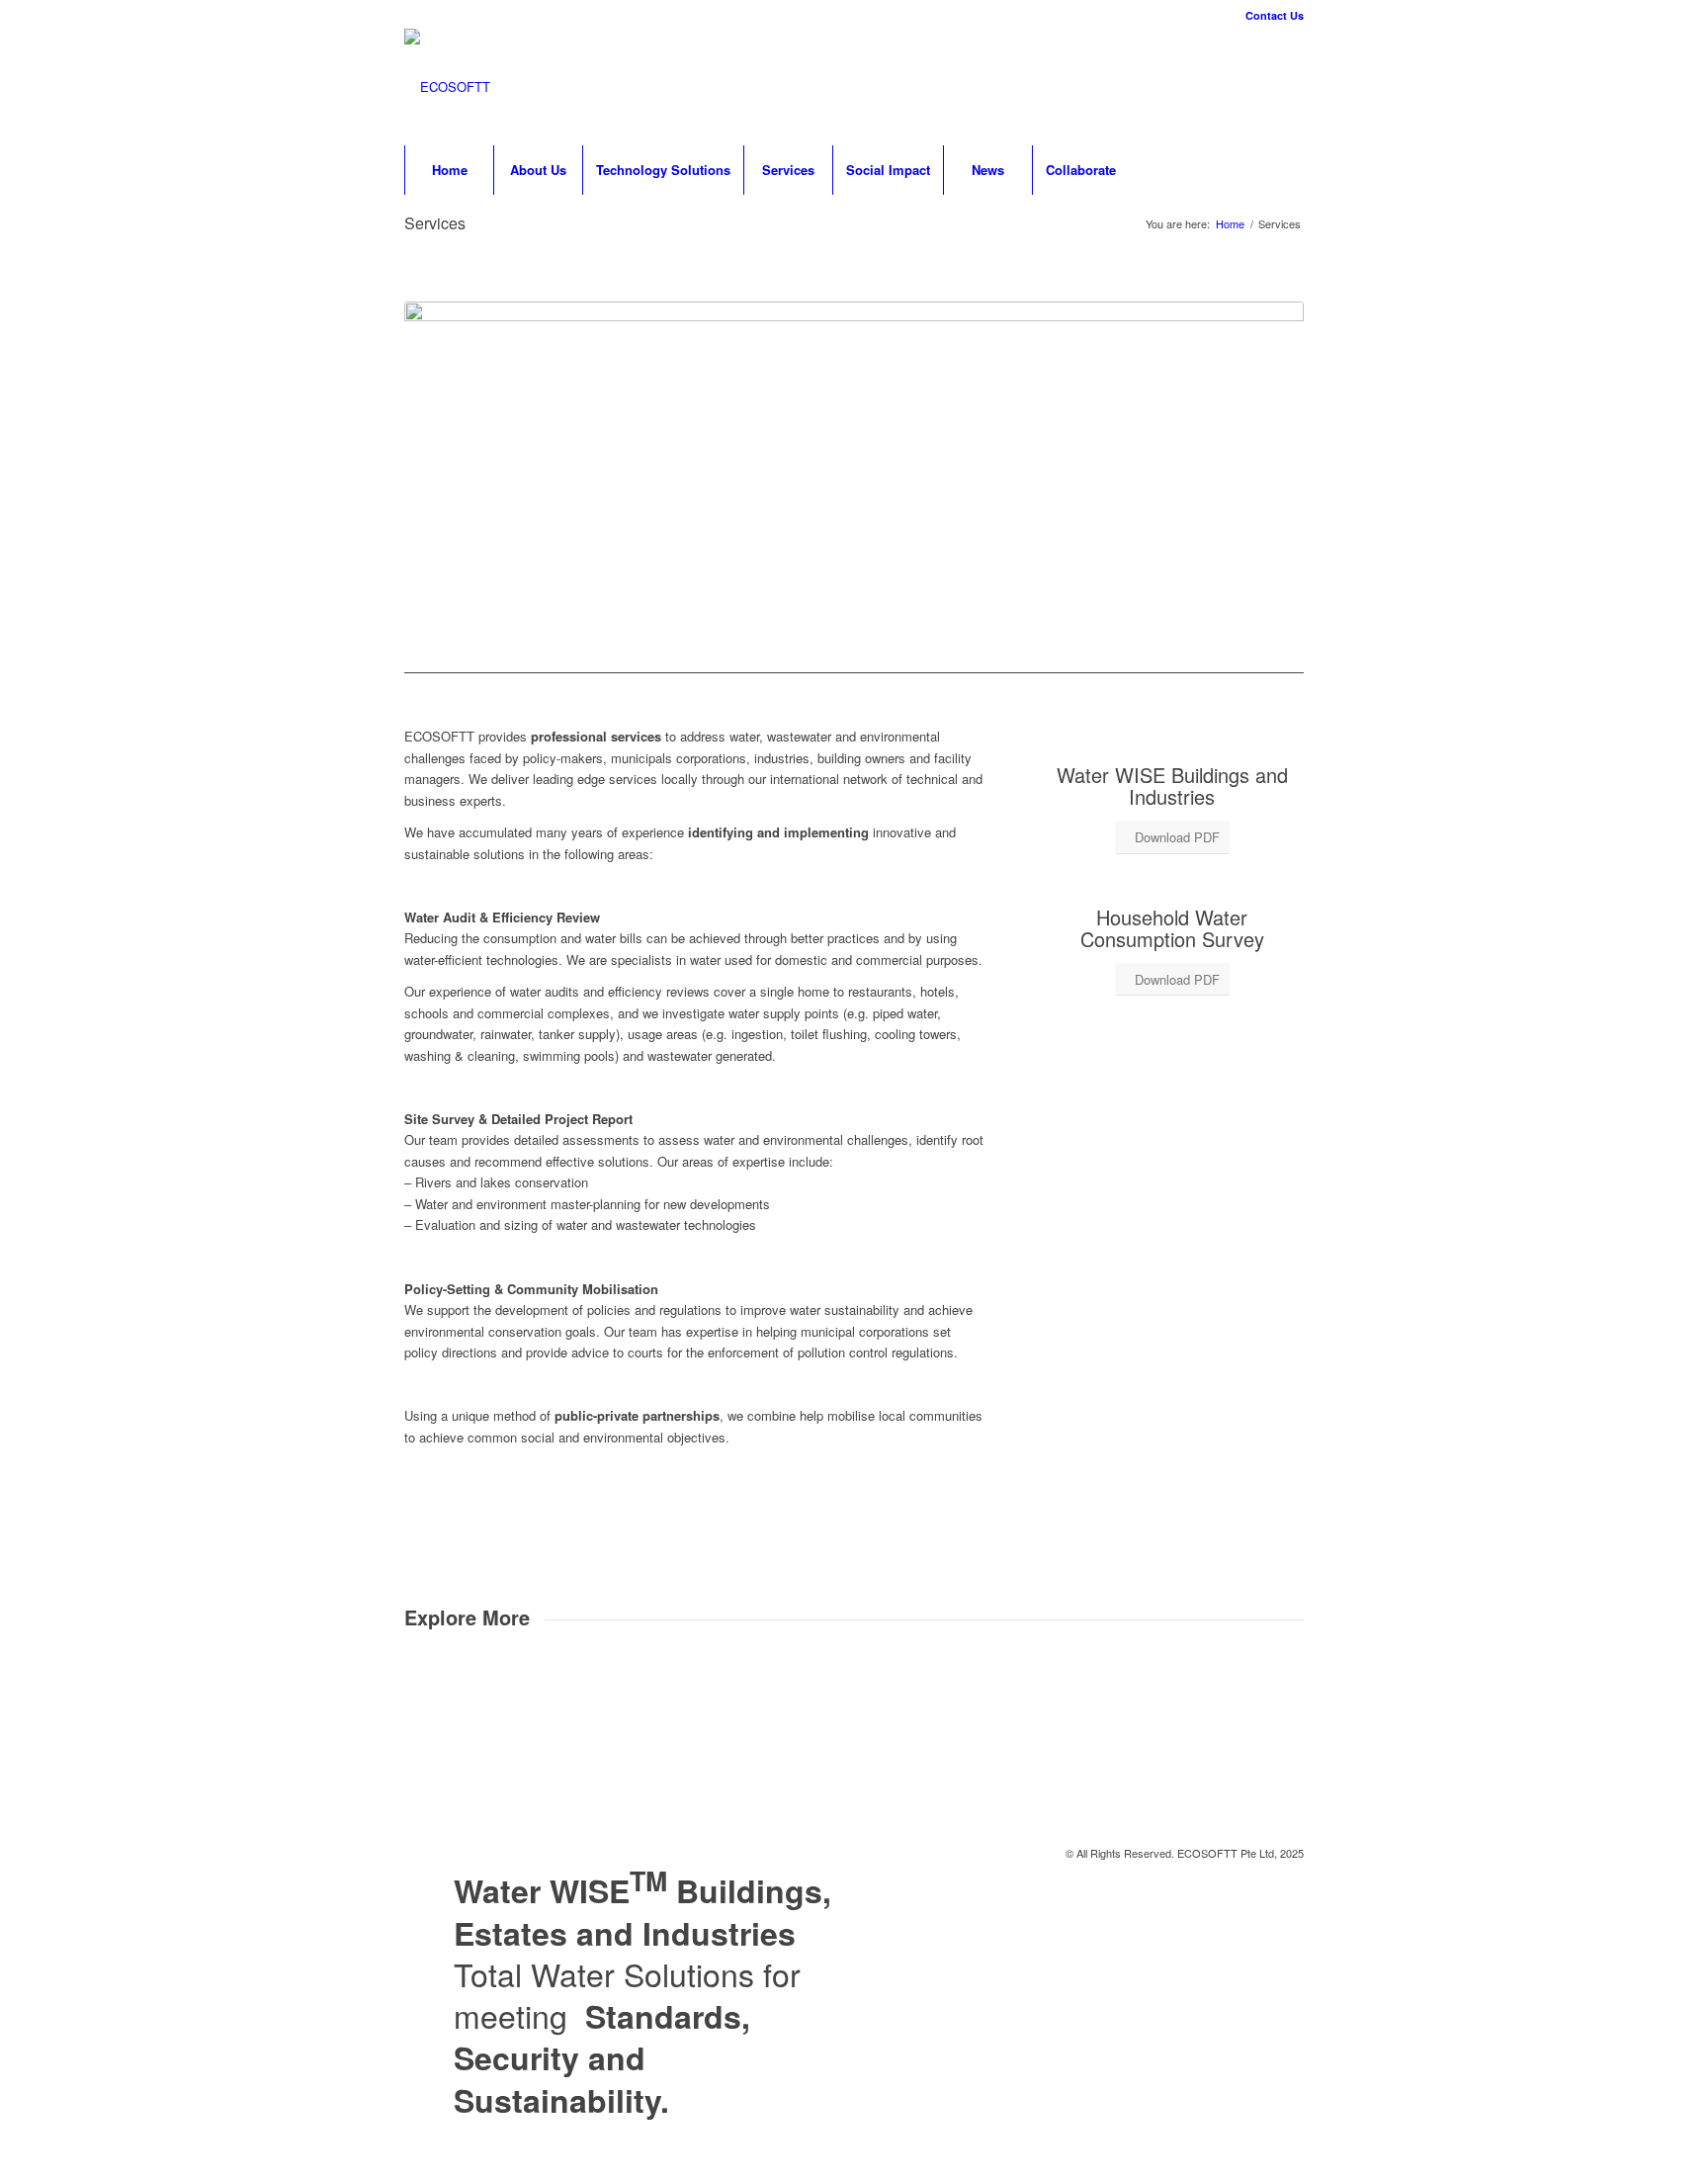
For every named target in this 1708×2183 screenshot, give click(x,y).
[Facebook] (1230, 87)
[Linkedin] (1259, 87)
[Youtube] (1289, 87)
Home (1230, 224)
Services (435, 223)
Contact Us (1275, 15)
